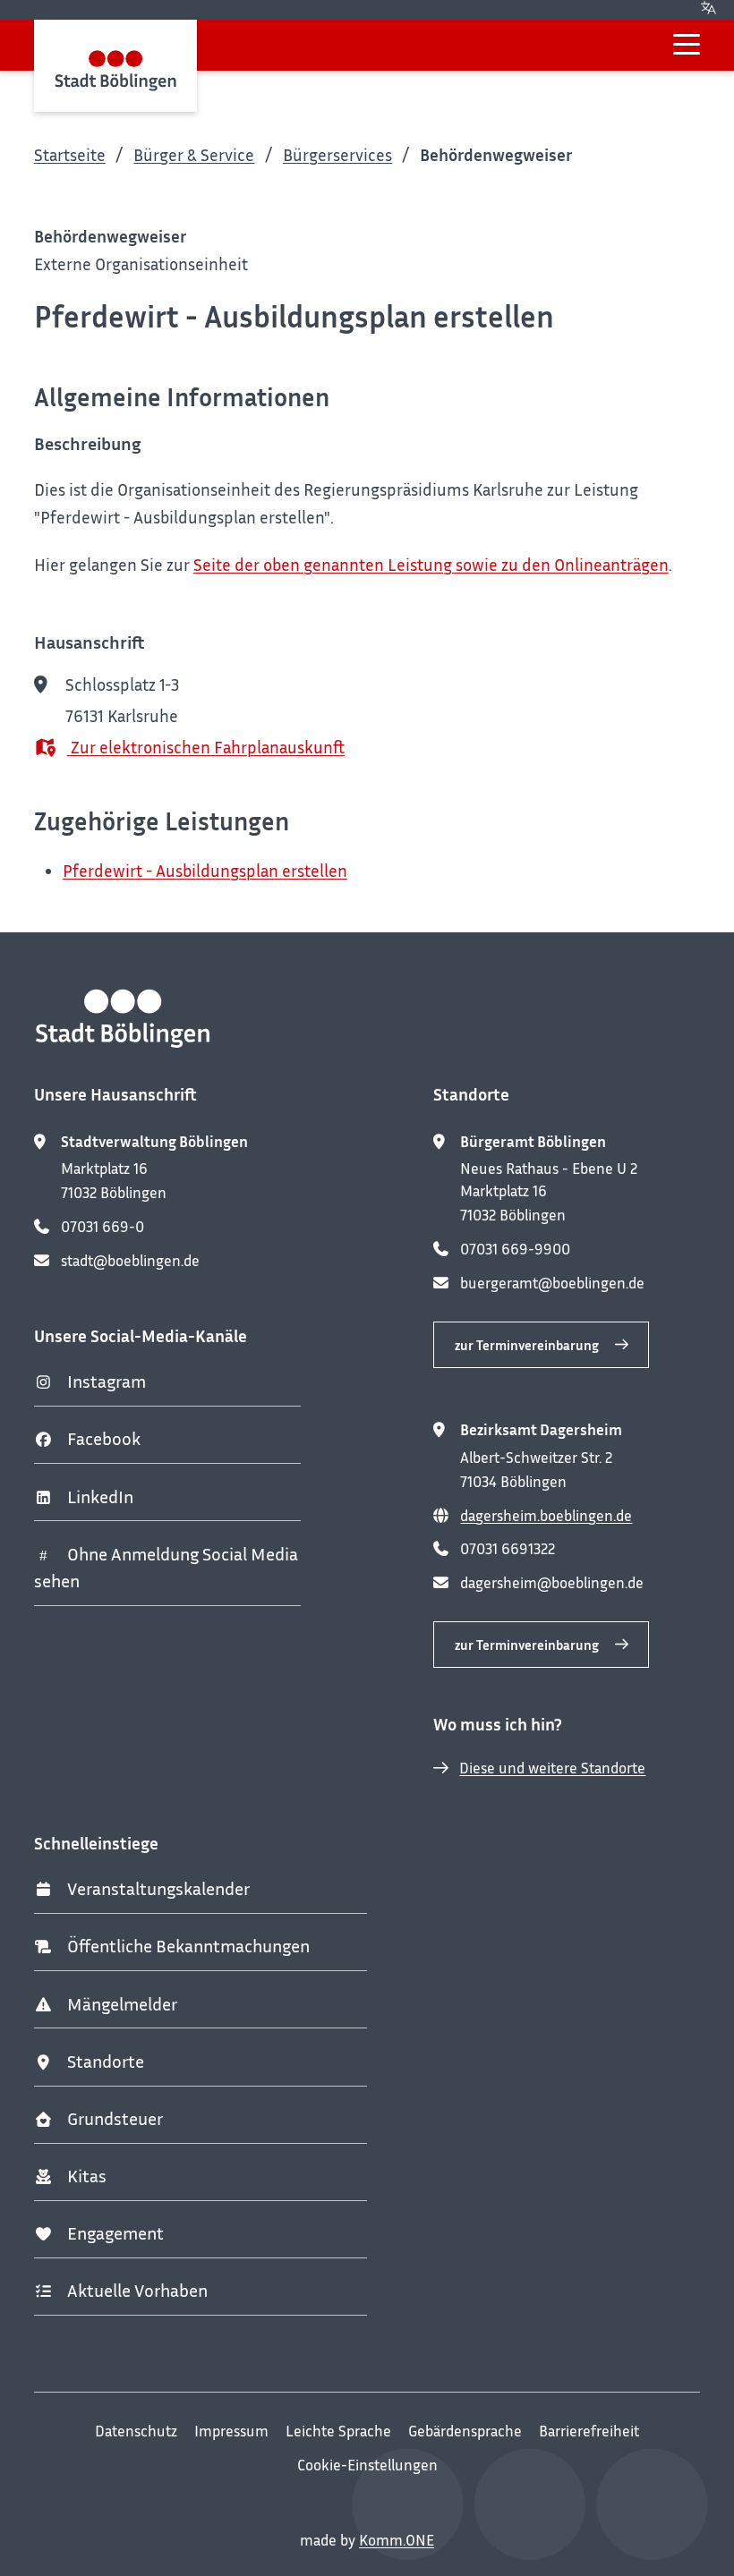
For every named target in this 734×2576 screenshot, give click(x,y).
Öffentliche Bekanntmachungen (188, 1946)
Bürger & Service (194, 154)
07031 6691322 (508, 1549)
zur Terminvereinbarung (527, 1345)
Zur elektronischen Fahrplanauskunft (206, 747)
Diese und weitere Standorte (552, 1768)
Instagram (107, 1381)
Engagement (115, 2233)
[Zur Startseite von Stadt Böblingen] (116, 66)
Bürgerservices (337, 154)
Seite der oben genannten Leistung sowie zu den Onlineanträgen (431, 564)
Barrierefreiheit (589, 2431)
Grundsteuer (115, 2118)
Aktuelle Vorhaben (137, 2290)
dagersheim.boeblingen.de (546, 1516)
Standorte (106, 2061)
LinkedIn (100, 1496)
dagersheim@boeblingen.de (552, 1583)
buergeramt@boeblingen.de (552, 1283)
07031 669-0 (102, 1227)
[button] (687, 44)
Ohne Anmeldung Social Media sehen (166, 1568)
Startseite (70, 154)
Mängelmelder (122, 2004)
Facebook (104, 1438)
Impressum (231, 2431)
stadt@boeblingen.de (130, 1261)
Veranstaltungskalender (158, 1888)
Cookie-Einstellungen (367, 2465)
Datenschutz (136, 2431)
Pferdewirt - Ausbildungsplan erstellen (205, 870)
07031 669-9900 (515, 1249)
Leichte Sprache (338, 2431)
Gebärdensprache (465, 2431)
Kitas (87, 2176)
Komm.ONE (397, 2540)
